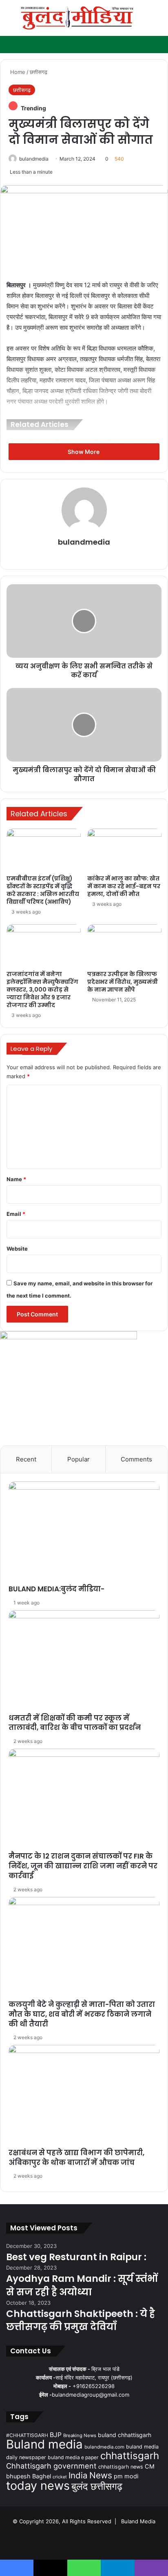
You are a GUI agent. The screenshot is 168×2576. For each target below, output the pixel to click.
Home (17, 72)
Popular (78, 1459)
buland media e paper (73, 2457)
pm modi (126, 2476)
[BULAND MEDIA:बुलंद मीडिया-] (84, 1533)
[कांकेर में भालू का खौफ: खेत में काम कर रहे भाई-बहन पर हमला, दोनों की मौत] (124, 850)
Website (17, 1249)
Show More (84, 452)
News (101, 2475)
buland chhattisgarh (125, 2435)
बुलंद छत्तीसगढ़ (97, 2486)
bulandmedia (34, 159)
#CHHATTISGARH (27, 2435)
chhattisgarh (130, 2456)
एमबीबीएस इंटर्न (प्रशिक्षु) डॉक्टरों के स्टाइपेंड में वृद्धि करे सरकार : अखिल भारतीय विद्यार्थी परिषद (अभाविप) (43, 890)
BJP (56, 2435)
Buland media (44, 2444)
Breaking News (80, 2435)
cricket (60, 2477)
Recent (26, 1459)
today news (38, 2486)
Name (16, 1179)
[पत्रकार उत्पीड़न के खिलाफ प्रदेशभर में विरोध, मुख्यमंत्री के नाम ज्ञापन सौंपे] (124, 945)
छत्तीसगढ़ (39, 72)
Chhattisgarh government (51, 2466)
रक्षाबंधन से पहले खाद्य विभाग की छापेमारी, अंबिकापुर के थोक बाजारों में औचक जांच (76, 2158)
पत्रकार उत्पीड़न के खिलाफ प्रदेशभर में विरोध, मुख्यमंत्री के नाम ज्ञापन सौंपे (123, 982)
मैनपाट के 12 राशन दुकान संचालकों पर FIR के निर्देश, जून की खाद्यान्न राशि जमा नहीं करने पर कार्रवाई (83, 1866)
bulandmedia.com (104, 2447)
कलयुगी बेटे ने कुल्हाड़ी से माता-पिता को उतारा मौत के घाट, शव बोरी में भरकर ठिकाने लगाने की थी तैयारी (82, 2014)
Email (16, 1214)
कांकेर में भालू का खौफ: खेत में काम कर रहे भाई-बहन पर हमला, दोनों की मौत (124, 886)
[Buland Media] (77, 18)
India (78, 2475)
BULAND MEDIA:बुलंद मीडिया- (56, 1589)
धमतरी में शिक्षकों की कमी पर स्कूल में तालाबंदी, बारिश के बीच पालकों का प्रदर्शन (75, 1723)
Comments (136, 1459)
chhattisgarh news (121, 2467)
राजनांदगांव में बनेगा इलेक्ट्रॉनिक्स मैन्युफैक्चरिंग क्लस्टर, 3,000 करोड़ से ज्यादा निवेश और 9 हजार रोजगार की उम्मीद (42, 990)
